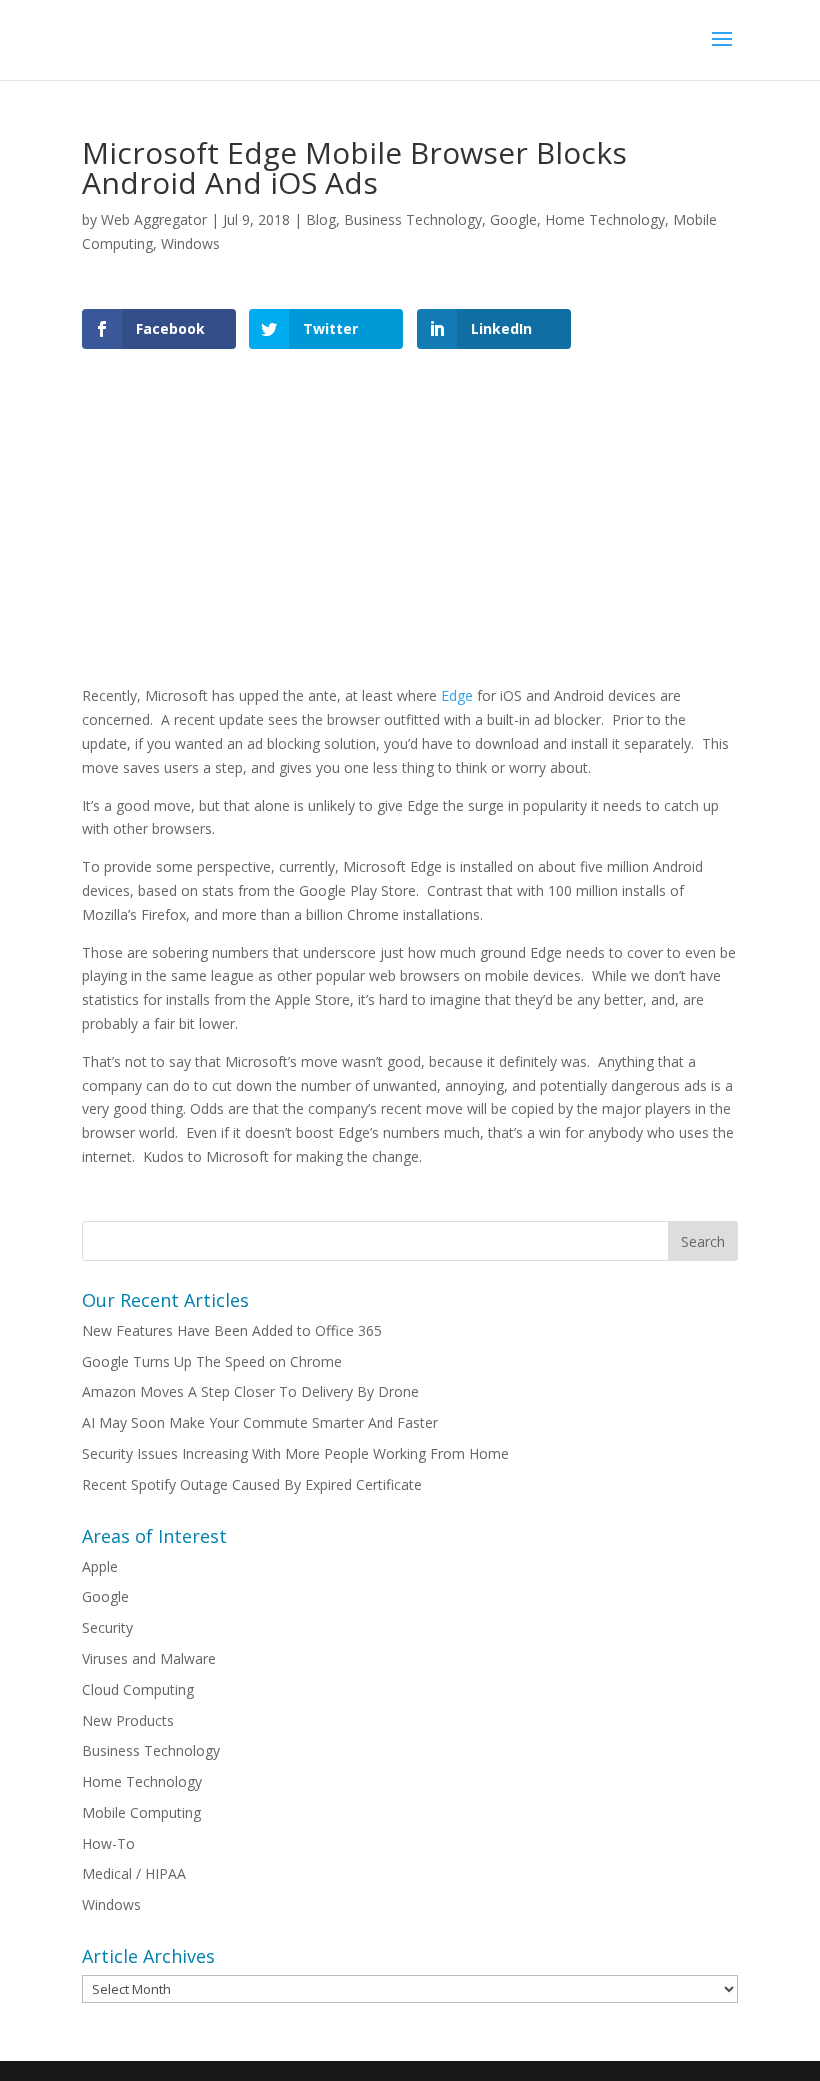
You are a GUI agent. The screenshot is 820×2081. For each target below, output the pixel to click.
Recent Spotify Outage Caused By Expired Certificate (252, 1484)
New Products (128, 1720)
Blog (321, 219)
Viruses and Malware (149, 1658)
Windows (190, 243)
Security (107, 1627)
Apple (100, 1566)
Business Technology (413, 219)
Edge (457, 695)
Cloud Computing (138, 1689)
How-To (108, 1843)
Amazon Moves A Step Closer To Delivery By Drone (250, 1391)
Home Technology (605, 219)
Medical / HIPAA (134, 1873)
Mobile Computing (141, 1812)
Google (513, 219)
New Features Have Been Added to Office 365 (232, 1330)
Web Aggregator (154, 219)
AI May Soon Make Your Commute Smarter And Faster (260, 1422)
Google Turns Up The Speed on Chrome (212, 1361)
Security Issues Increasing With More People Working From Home (295, 1453)
